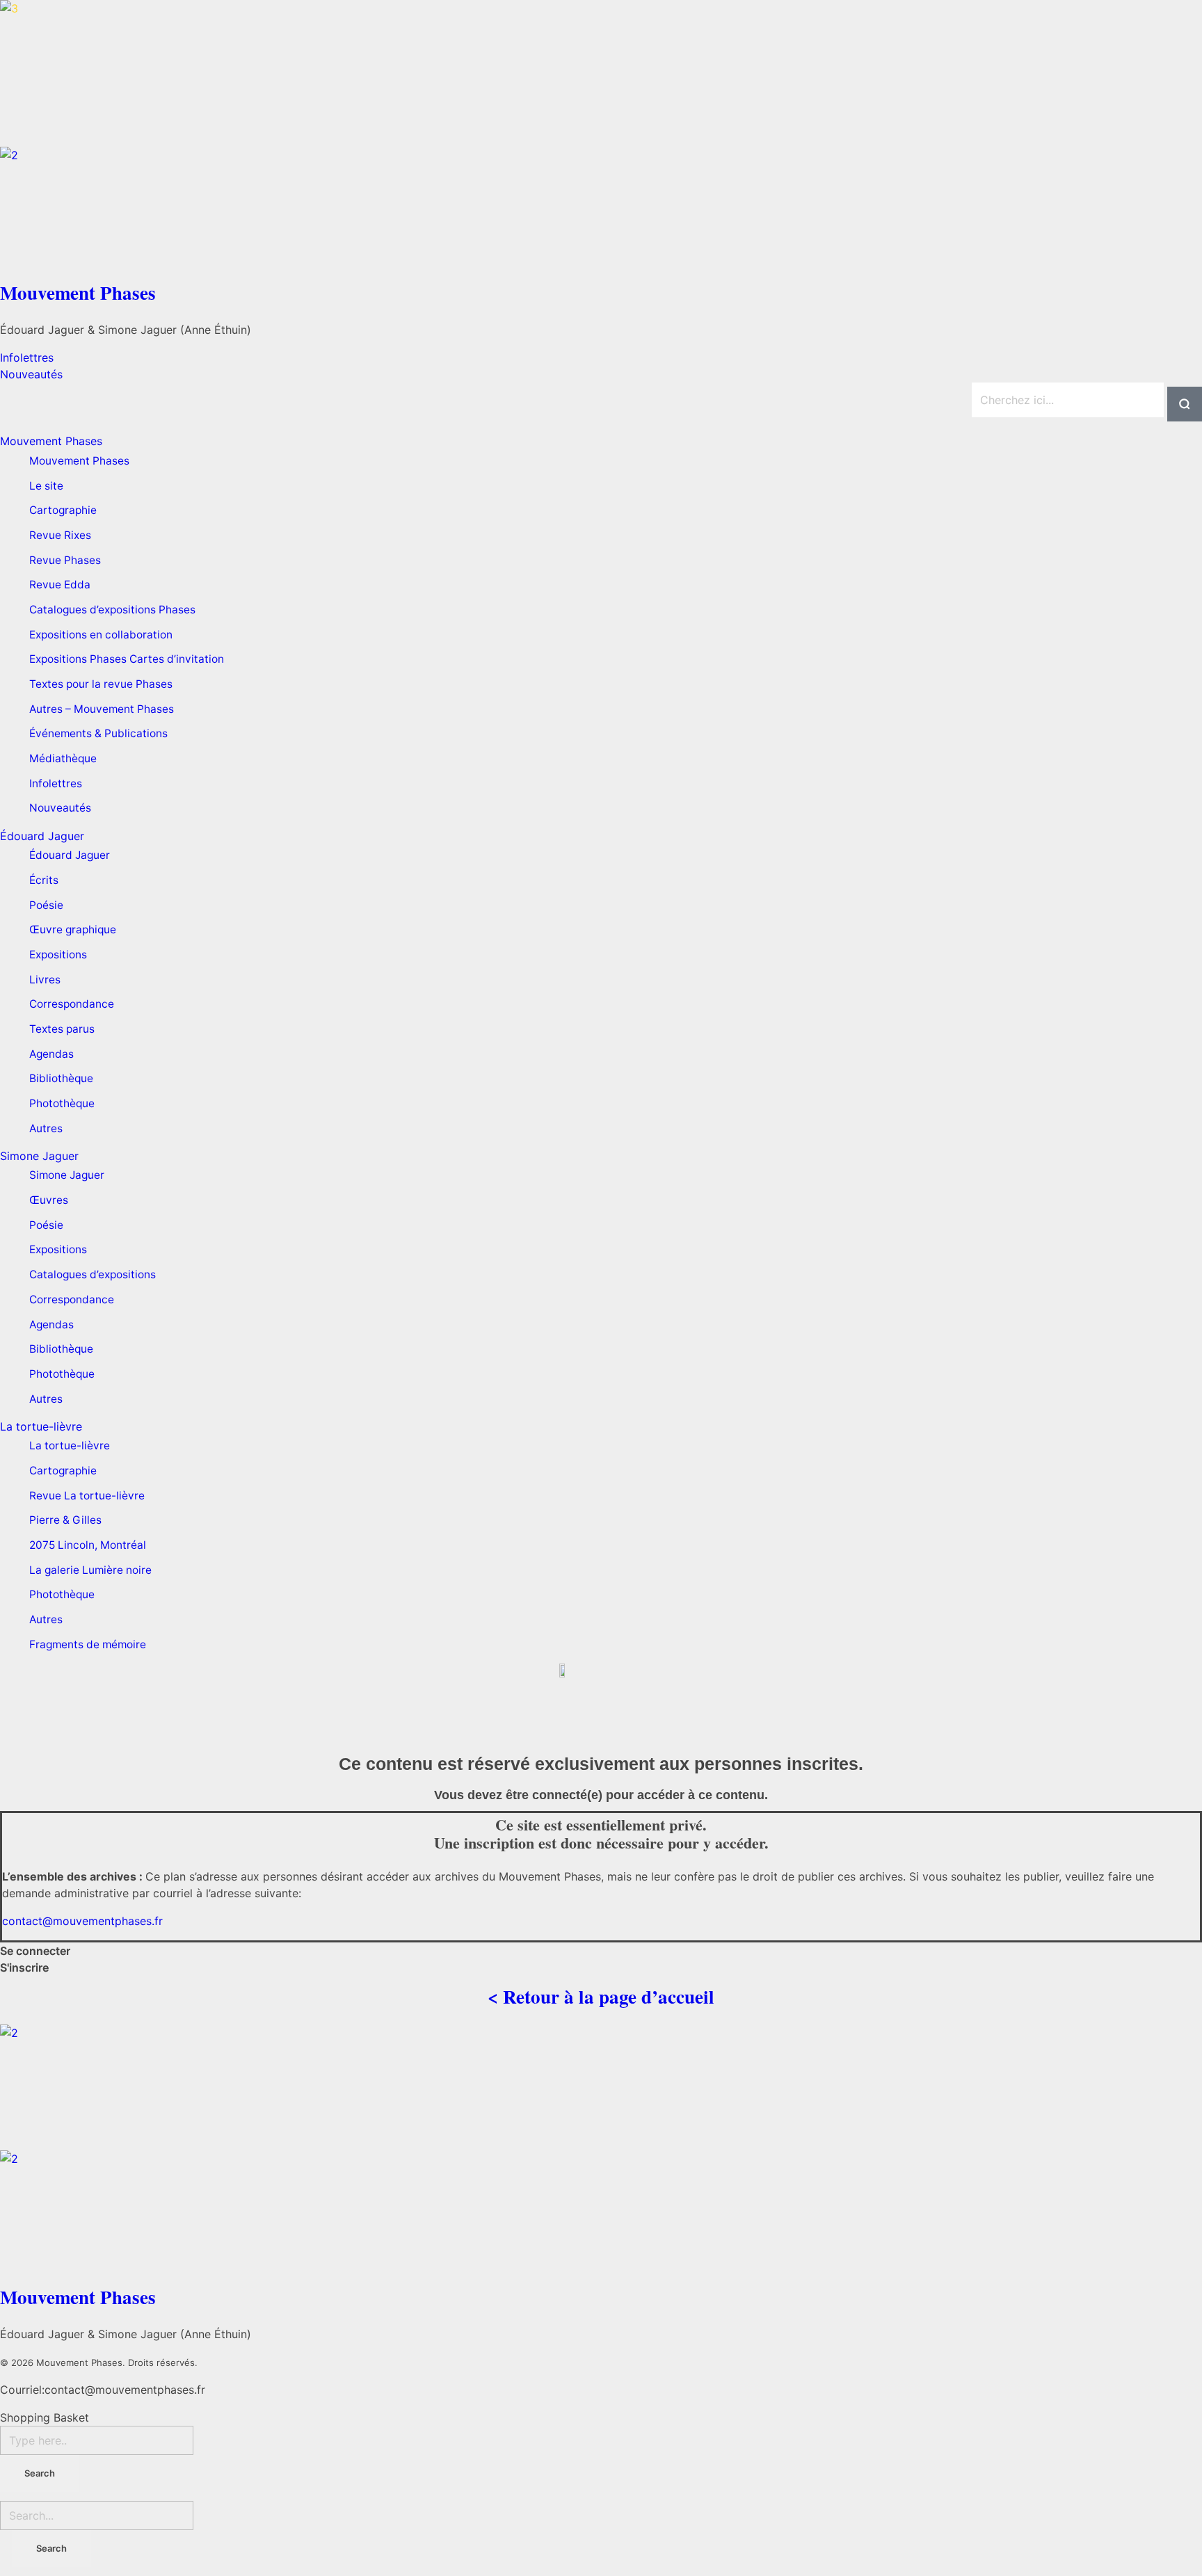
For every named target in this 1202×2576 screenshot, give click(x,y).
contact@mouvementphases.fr (82, 1921)
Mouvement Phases (78, 292)
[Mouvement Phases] (601, 73)
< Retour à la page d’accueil (601, 1996)
